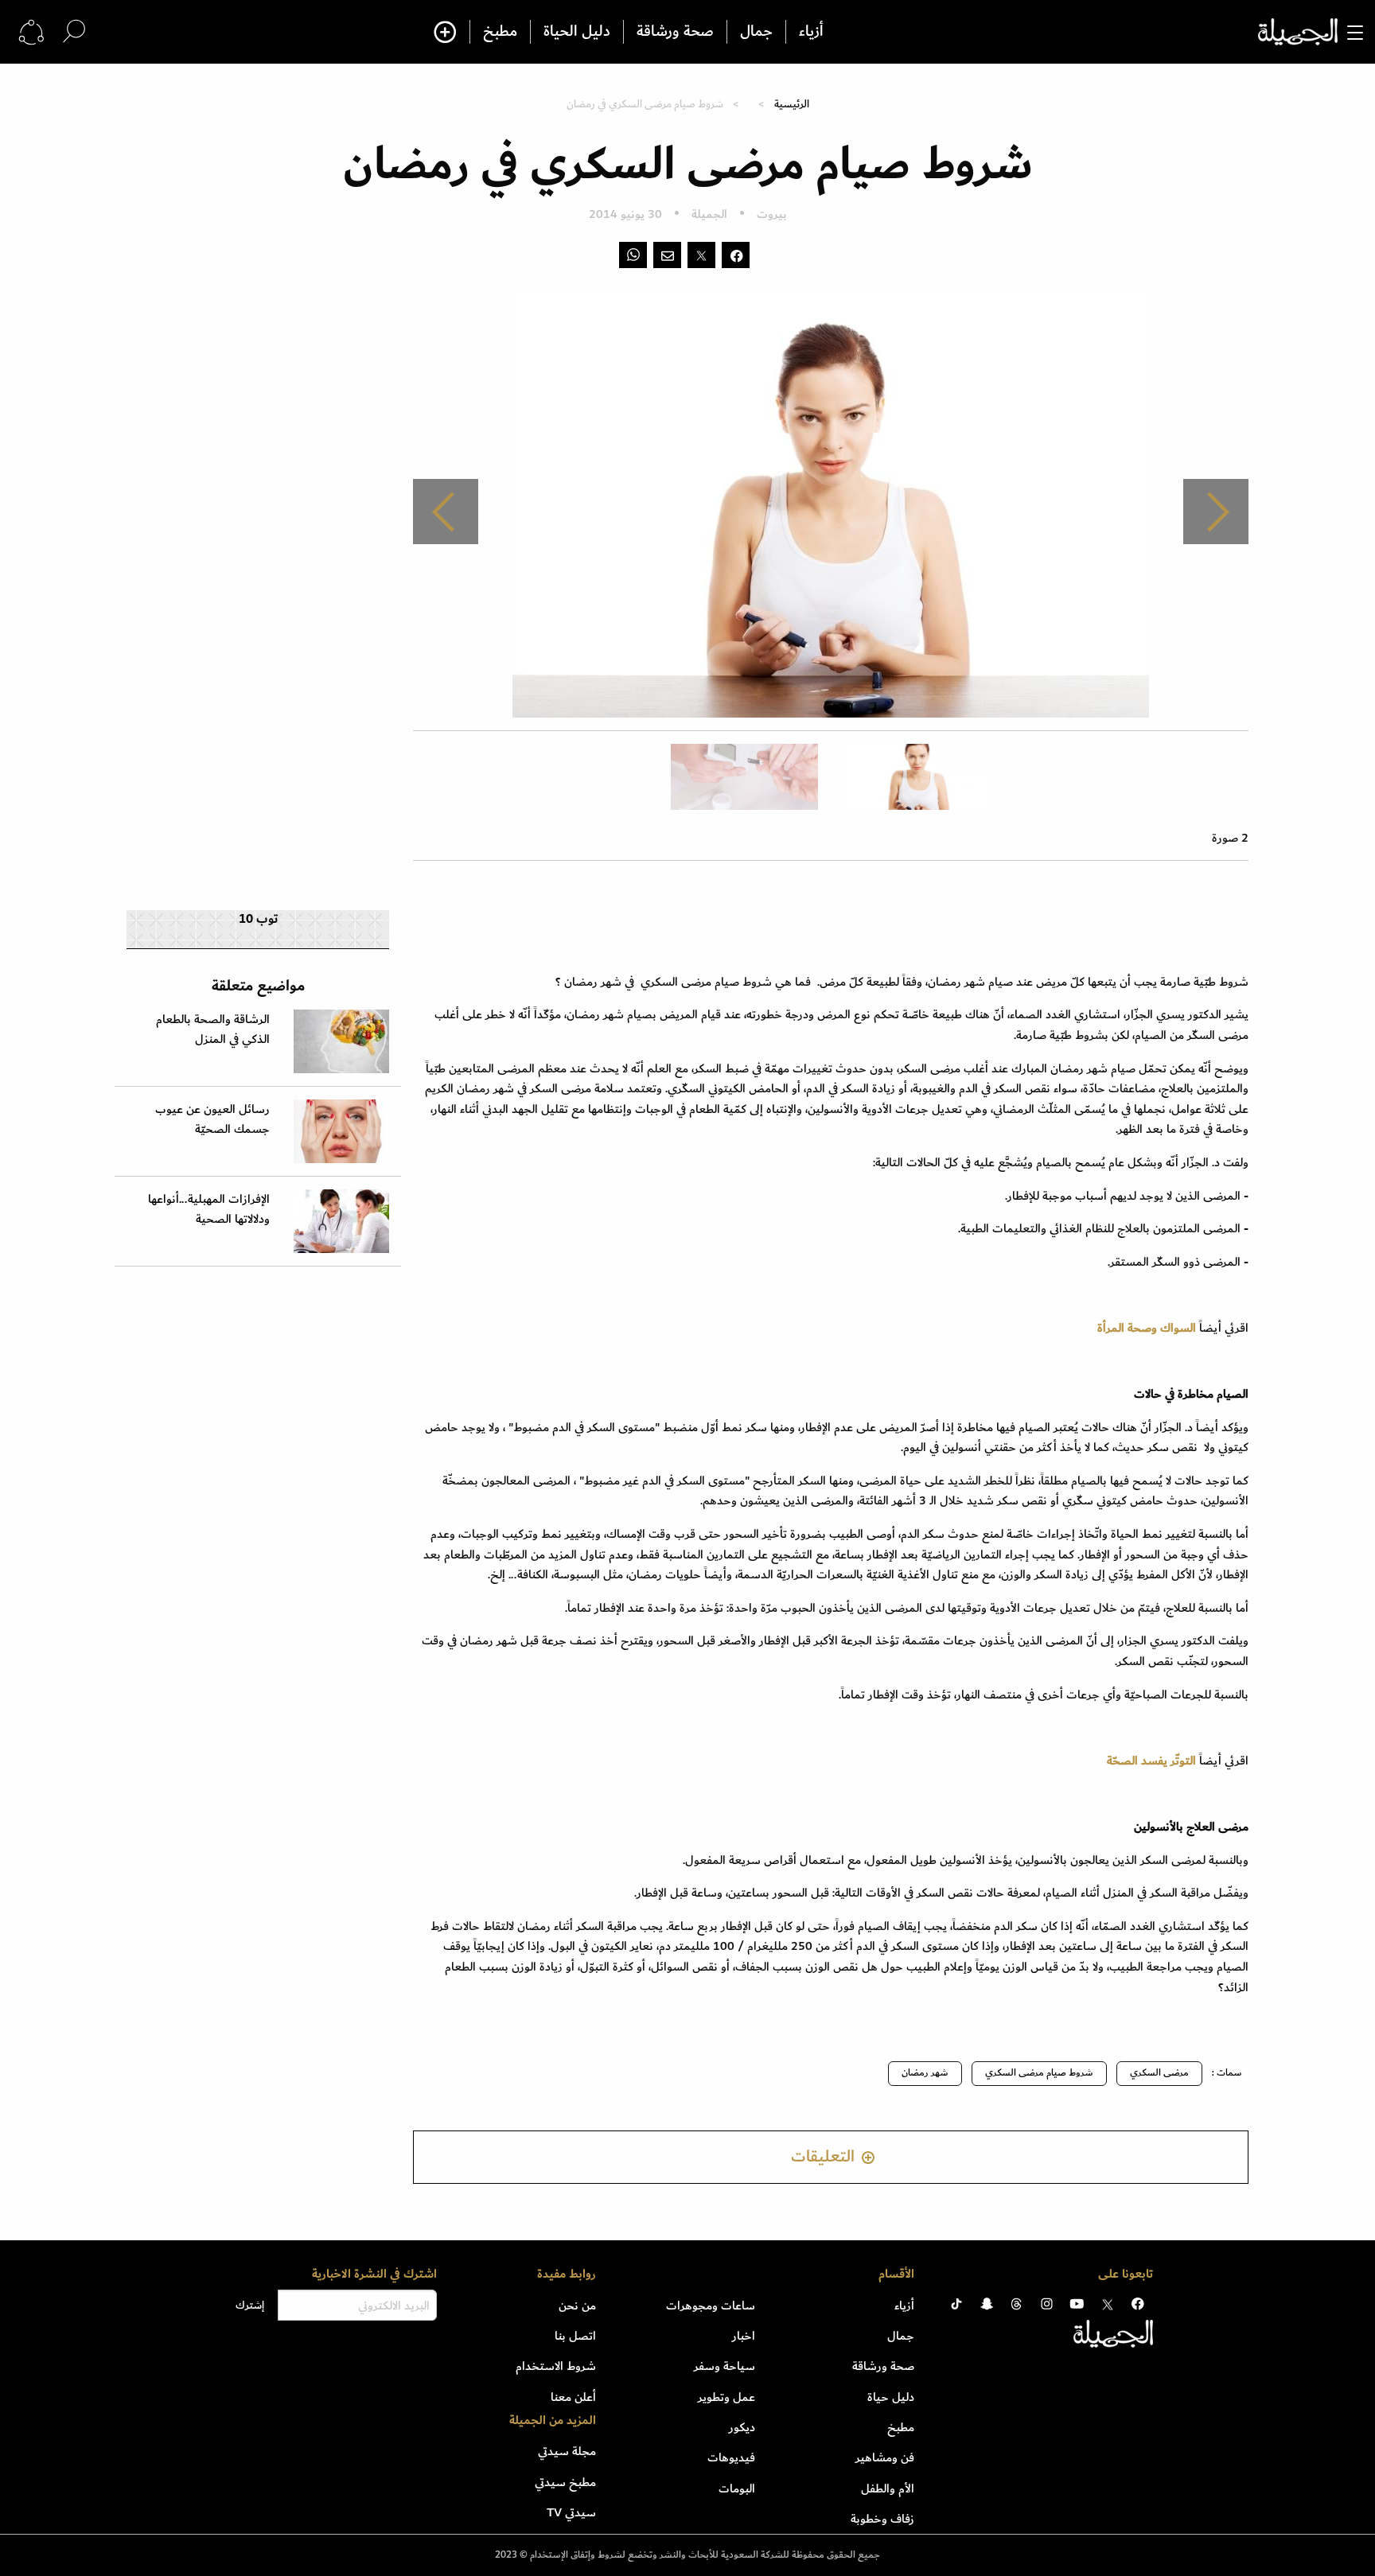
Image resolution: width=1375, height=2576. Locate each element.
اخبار (744, 2336)
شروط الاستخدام (556, 2366)
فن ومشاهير (885, 2457)
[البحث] (74, 31)
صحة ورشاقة (675, 32)
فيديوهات (731, 2457)
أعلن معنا (573, 2397)
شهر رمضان (925, 2073)
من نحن (577, 2306)
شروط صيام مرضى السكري (1039, 2073)
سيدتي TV (571, 2512)
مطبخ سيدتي (565, 2482)
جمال (756, 32)
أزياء (811, 32)
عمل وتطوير (726, 2397)
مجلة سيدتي (567, 2451)
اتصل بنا (575, 2336)
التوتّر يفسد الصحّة (1151, 1761)
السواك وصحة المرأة (1147, 1328)
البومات (737, 2488)
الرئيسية (792, 104)
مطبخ (500, 32)
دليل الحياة (577, 32)
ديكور (742, 2427)
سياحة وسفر (725, 2366)
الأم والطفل (888, 2488)
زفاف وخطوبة (882, 2519)
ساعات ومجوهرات (711, 2306)
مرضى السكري (1159, 2073)
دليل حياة (891, 2397)
